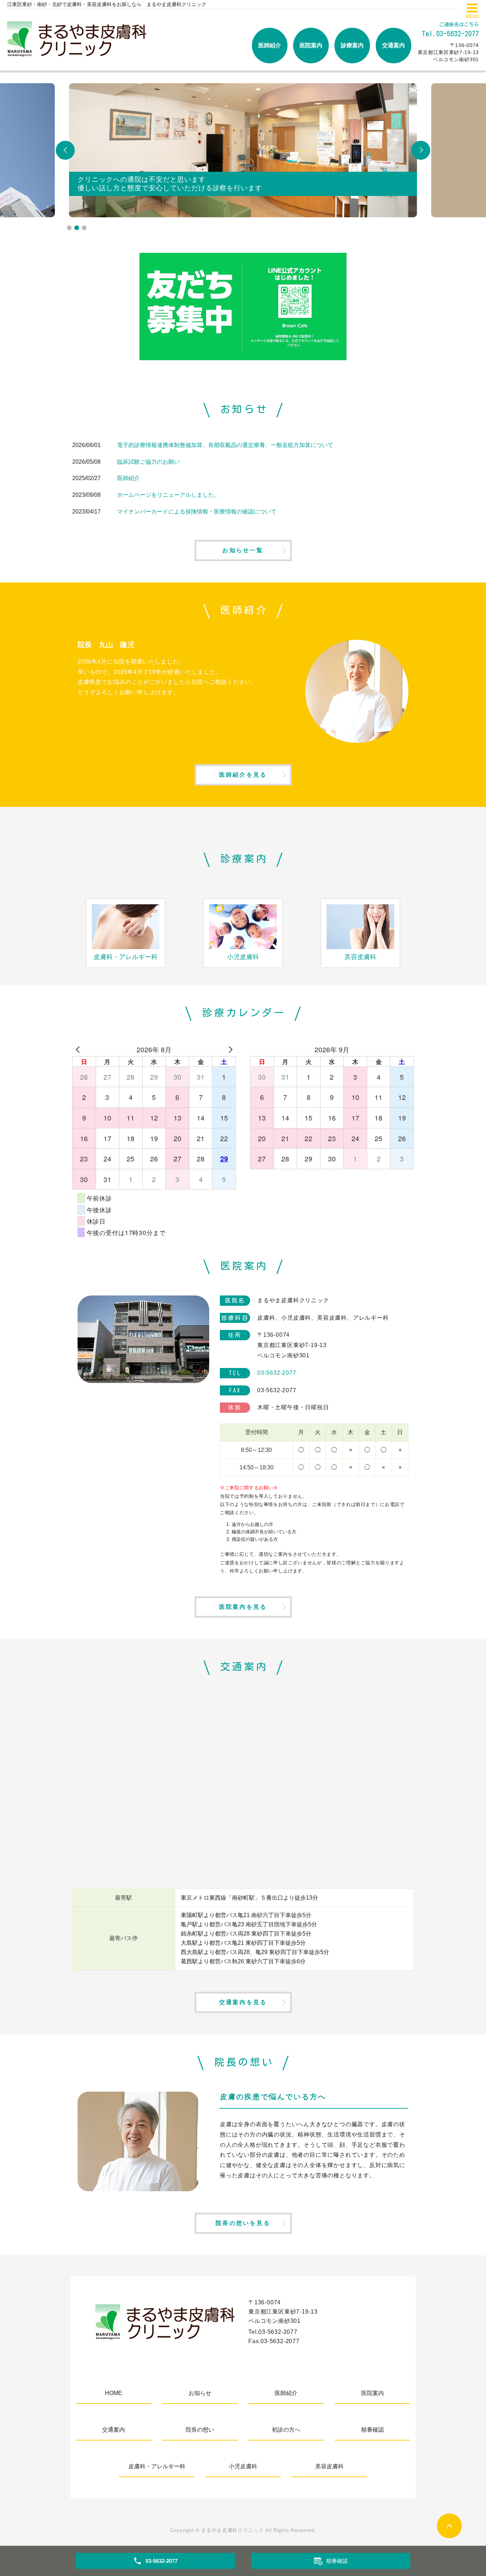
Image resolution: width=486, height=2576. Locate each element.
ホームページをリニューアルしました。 (168, 495)
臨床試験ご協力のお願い (148, 462)
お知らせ (200, 2393)
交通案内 (393, 45)
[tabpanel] (243, 150)
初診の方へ (286, 2430)
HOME (113, 2393)
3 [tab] (84, 228)
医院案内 (311, 45)
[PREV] (79, 1049)
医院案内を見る (243, 1607)
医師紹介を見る (243, 775)
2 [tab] (77, 228)
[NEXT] (229, 1049)
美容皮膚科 (329, 2466)
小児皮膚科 (243, 2466)
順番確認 (373, 2430)
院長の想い (200, 2430)
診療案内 (352, 45)
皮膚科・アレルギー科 (157, 2466)
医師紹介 (270, 45)
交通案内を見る (243, 2002)
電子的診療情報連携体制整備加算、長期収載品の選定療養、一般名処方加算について (225, 445)
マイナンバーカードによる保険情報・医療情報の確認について (197, 512)
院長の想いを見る (243, 2223)
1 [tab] (69, 228)
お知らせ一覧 (243, 550)
